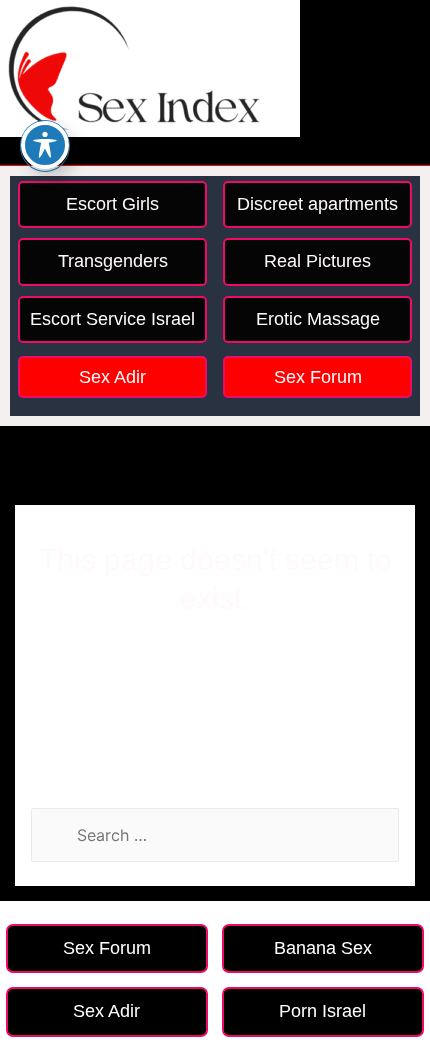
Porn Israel (322, 1011)
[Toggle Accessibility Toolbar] (45, 145)
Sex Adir (112, 377)
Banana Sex (323, 948)
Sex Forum (318, 377)
